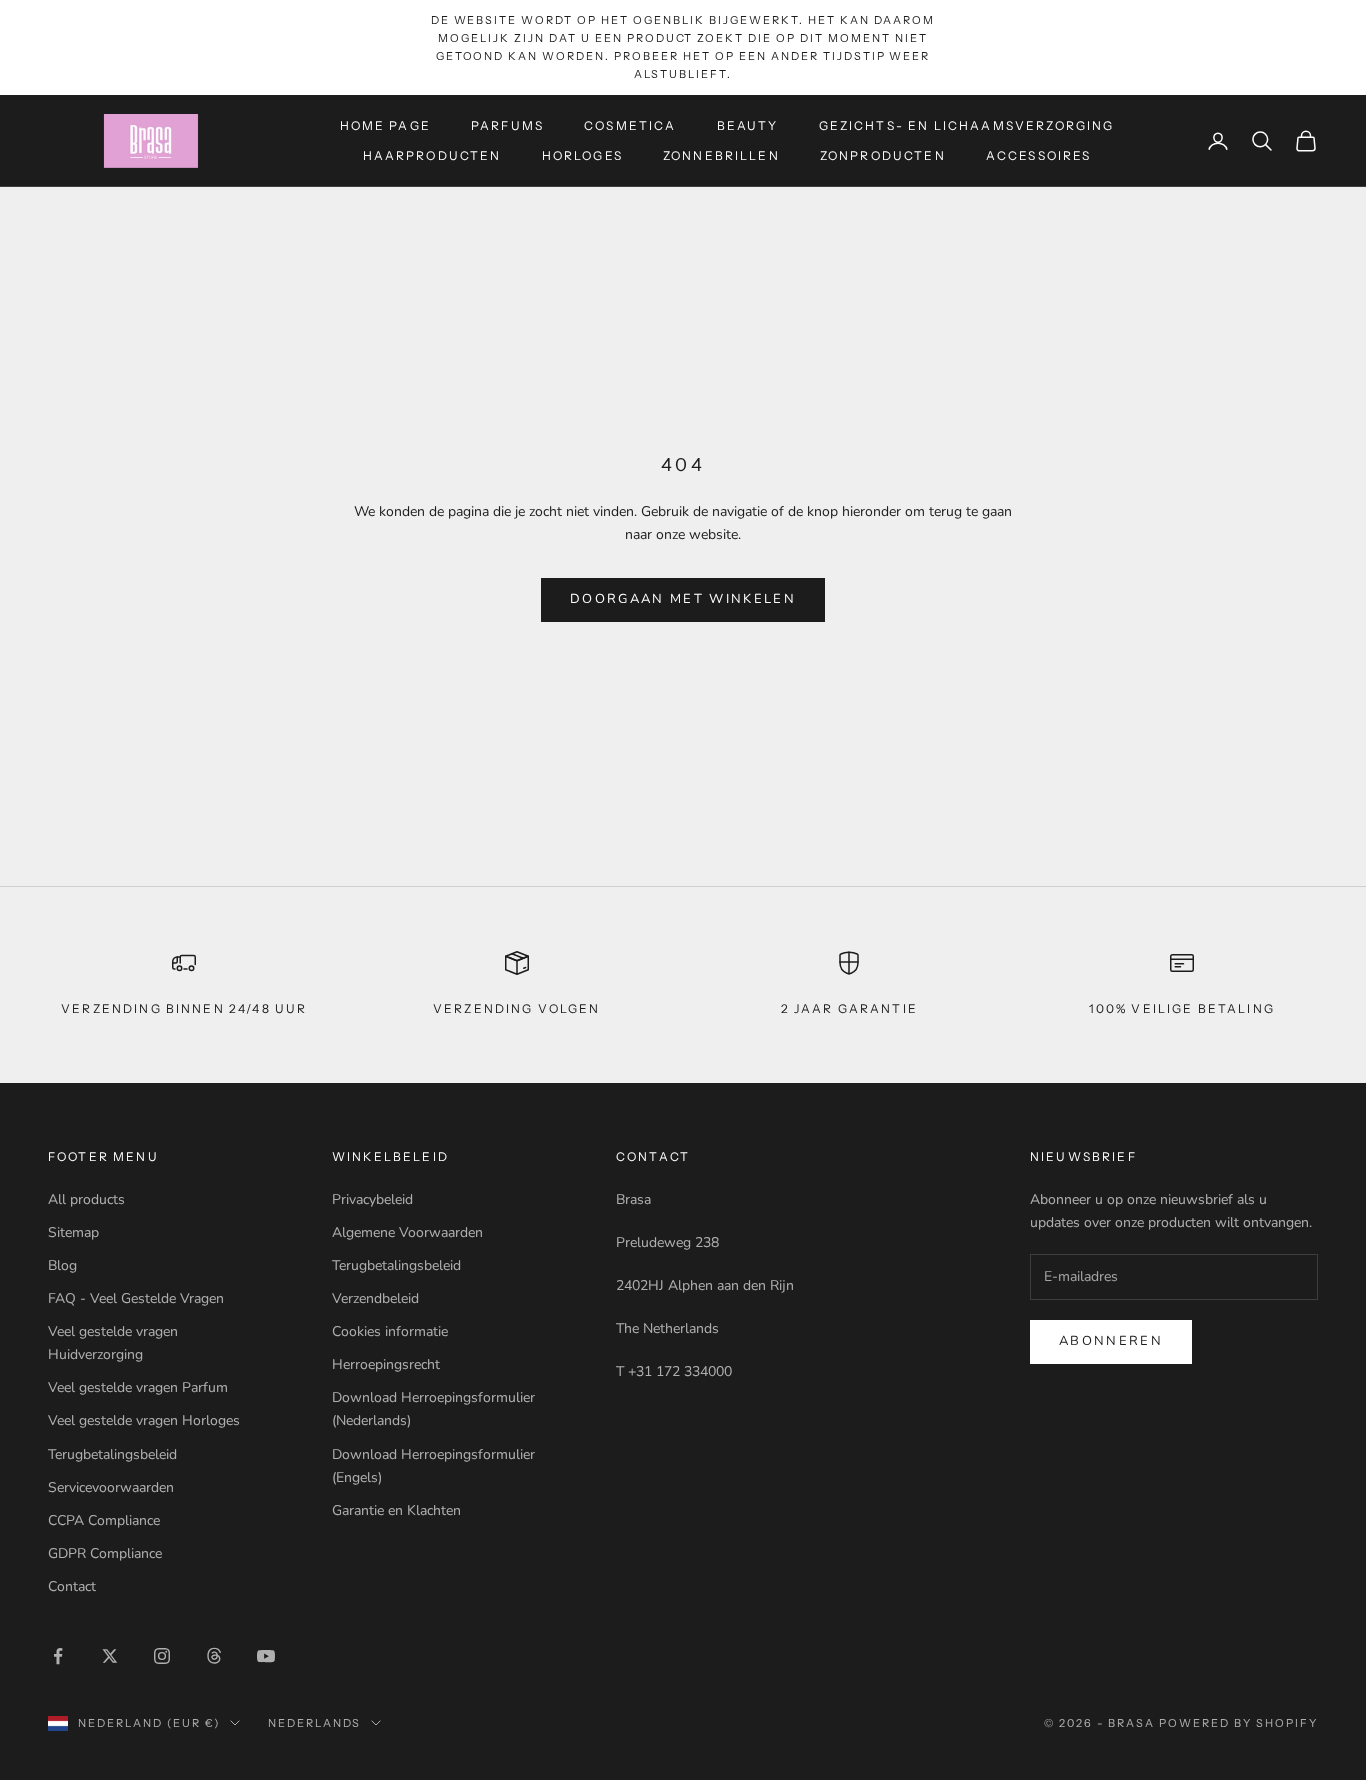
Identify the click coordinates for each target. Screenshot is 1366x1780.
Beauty (748, 124)
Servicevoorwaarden (111, 1487)
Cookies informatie (390, 1331)
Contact (72, 1586)
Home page (385, 124)
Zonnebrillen (721, 155)
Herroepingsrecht (386, 1364)
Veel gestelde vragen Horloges (144, 1420)
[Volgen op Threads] (214, 1656)
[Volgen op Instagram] (162, 1656)
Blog (62, 1265)
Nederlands (315, 1723)
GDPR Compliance (105, 1553)
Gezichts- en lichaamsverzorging (967, 124)
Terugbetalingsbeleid (112, 1454)
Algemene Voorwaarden (407, 1232)
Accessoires (1039, 155)
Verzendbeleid (375, 1298)
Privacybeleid (372, 1199)
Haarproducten (432, 155)
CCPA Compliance (104, 1520)
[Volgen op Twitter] (110, 1656)
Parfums (507, 124)
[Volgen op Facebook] (58, 1656)
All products (86, 1199)
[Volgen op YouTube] (266, 1656)
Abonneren (1111, 1341)
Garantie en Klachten (396, 1510)
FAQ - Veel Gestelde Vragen (136, 1298)
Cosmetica (630, 124)
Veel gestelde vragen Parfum (138, 1387)
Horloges (582, 155)
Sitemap (73, 1232)
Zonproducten (883, 155)
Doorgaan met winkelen (683, 599)
